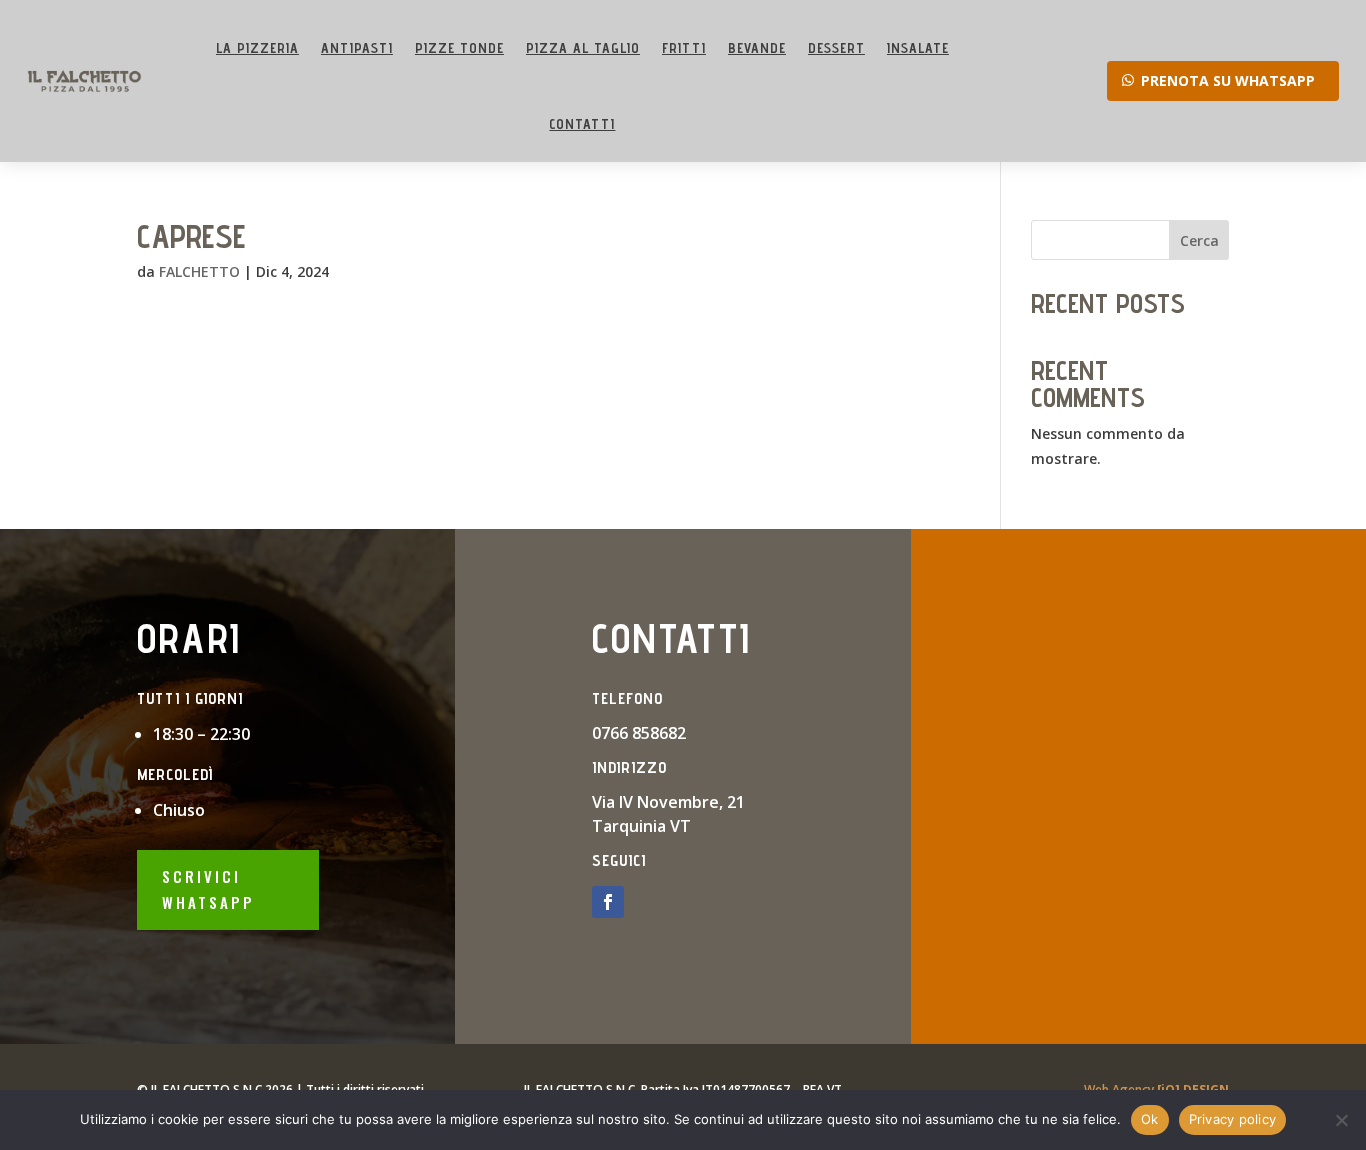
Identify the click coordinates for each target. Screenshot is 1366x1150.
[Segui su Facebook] (608, 902)
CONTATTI (582, 124)
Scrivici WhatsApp (208, 889)
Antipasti (357, 48)
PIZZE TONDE (459, 48)
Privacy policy (1233, 1119)
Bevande (757, 48)
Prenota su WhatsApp (1228, 80)
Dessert (836, 48)
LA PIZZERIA (257, 48)
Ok (1150, 1119)
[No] (1341, 1120)
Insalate (918, 48)
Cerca (1199, 240)
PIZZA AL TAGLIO (583, 48)
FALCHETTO (199, 271)
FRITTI (684, 48)
